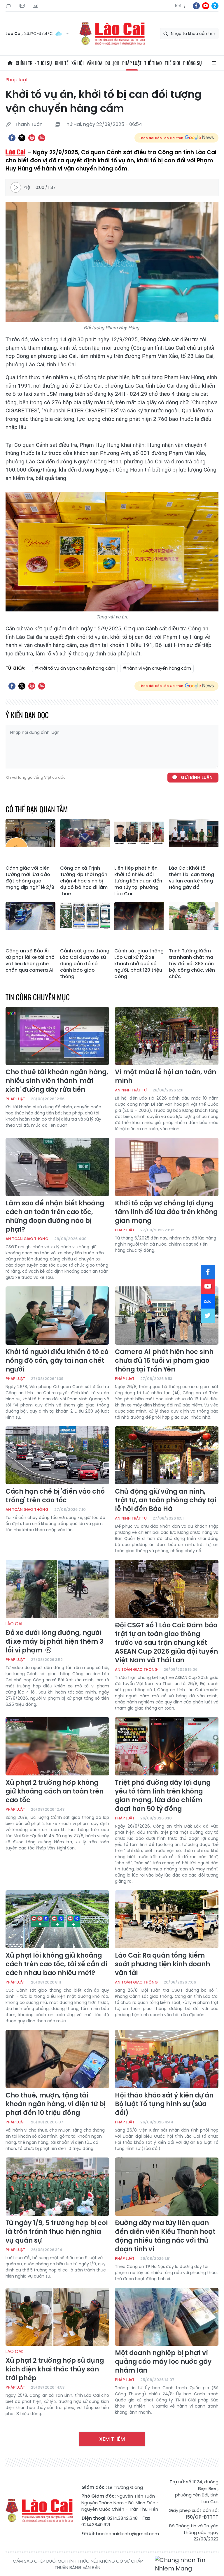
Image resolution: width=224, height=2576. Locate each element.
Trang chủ (10, 63)
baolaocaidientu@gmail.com (127, 2534)
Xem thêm (112, 2439)
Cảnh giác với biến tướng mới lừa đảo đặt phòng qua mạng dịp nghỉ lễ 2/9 (30, 878)
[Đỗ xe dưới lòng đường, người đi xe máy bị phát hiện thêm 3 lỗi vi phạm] (57, 1589)
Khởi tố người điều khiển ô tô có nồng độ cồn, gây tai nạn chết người (57, 1361)
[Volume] (28, 187)
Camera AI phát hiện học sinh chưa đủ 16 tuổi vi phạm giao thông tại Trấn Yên (164, 1361)
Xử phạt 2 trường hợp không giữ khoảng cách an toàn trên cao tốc (55, 1791)
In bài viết (32, 138)
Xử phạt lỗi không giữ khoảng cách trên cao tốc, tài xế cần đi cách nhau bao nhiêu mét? (56, 1964)
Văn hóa (94, 63)
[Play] (16, 187)
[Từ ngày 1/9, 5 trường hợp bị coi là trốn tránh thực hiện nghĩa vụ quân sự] (57, 2187)
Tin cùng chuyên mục (38, 997)
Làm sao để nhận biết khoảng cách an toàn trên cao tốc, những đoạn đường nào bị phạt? (55, 1216)
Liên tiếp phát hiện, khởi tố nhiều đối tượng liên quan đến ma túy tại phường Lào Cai (138, 881)
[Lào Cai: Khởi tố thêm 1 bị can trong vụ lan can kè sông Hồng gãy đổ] (194, 841)
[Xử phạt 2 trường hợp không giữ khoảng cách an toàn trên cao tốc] (57, 1746)
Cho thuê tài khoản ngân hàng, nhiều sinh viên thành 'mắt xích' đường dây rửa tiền (57, 1081)
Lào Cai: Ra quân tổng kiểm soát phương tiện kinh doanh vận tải (162, 1964)
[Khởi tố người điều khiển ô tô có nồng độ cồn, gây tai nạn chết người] (57, 1316)
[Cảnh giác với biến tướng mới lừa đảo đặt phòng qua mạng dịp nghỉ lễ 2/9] (30, 841)
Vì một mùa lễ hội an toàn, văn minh (166, 1077)
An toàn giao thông (27, 1239)
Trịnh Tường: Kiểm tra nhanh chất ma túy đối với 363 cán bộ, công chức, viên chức (192, 964)
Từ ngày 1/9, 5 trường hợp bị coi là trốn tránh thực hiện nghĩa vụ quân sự (57, 2232)
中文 (185, 6)
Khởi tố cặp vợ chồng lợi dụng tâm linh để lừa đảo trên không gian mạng (166, 1212)
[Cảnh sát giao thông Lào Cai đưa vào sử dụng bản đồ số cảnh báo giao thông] (85, 924)
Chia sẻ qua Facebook (12, 138)
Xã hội (78, 63)
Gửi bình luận (197, 777)
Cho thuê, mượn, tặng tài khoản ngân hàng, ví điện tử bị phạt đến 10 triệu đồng (55, 2104)
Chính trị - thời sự (34, 63)
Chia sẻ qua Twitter (22, 138)
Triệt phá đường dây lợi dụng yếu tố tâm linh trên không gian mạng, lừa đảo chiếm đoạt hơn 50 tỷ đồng (163, 1796)
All (214, 63)
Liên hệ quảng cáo (36, 6)
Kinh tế (62, 63)
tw (208, 1316)
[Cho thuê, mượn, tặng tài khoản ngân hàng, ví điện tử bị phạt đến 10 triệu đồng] (57, 2059)
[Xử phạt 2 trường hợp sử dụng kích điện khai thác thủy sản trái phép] (57, 2317)
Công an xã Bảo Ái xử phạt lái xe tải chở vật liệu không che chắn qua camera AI (30, 961)
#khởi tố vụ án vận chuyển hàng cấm (75, 668)
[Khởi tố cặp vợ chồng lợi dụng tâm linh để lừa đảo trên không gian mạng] (167, 1167)
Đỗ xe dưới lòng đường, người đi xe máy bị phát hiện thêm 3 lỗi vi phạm (54, 1638)
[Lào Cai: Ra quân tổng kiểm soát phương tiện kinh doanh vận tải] (167, 1919)
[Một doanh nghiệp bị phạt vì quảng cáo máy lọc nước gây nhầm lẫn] (167, 2317)
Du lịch (112, 63)
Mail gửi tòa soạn (23, 6)
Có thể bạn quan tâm (37, 809)
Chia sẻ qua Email (42, 138)
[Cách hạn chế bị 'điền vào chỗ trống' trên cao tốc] (57, 1455)
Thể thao (153, 63)
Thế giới (173, 63)
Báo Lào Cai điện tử (112, 34)
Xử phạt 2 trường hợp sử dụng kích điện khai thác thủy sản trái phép (55, 2366)
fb (196, 6)
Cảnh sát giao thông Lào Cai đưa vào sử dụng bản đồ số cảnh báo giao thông (85, 964)
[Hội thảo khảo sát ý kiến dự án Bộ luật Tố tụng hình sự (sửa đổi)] (167, 2059)
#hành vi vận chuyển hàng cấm (157, 668)
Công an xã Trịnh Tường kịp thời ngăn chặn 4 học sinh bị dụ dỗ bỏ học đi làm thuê (84, 881)
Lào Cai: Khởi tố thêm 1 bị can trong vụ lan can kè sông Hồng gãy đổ (191, 878)
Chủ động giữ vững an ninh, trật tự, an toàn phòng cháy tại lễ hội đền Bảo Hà (166, 1500)
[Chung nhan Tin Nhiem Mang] (187, 2564)
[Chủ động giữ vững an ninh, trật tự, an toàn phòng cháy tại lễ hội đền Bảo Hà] (167, 1455)
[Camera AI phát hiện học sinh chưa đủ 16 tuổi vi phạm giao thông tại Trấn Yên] (167, 1316)
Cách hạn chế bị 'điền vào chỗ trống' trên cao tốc (55, 1496)
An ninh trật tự (131, 1090)
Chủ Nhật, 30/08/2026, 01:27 (9, 6)
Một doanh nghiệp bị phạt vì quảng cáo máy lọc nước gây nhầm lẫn (163, 2362)
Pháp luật (132, 63)
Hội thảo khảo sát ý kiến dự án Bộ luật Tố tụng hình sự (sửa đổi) (164, 2104)
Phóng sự (192, 63)
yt (206, 6)
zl (215, 6)
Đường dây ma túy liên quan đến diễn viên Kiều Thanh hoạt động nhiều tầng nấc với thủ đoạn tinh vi (165, 2236)
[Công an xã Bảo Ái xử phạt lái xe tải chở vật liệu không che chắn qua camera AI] (30, 924)
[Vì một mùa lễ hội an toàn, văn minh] (167, 1036)
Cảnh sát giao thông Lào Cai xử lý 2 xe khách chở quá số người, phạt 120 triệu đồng (139, 964)
